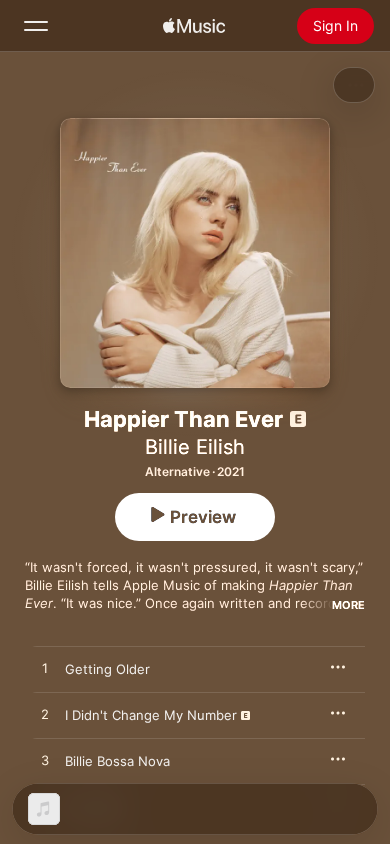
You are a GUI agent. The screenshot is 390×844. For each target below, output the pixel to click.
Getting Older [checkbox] (107, 669)
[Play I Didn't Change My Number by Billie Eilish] (45, 715)
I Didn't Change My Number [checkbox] (151, 715)
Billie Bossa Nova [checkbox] (117, 761)
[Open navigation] (36, 26)
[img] (194, 26)
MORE (348, 605)
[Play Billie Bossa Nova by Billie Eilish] (45, 761)
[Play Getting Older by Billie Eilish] (45, 669)
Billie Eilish (195, 447)
